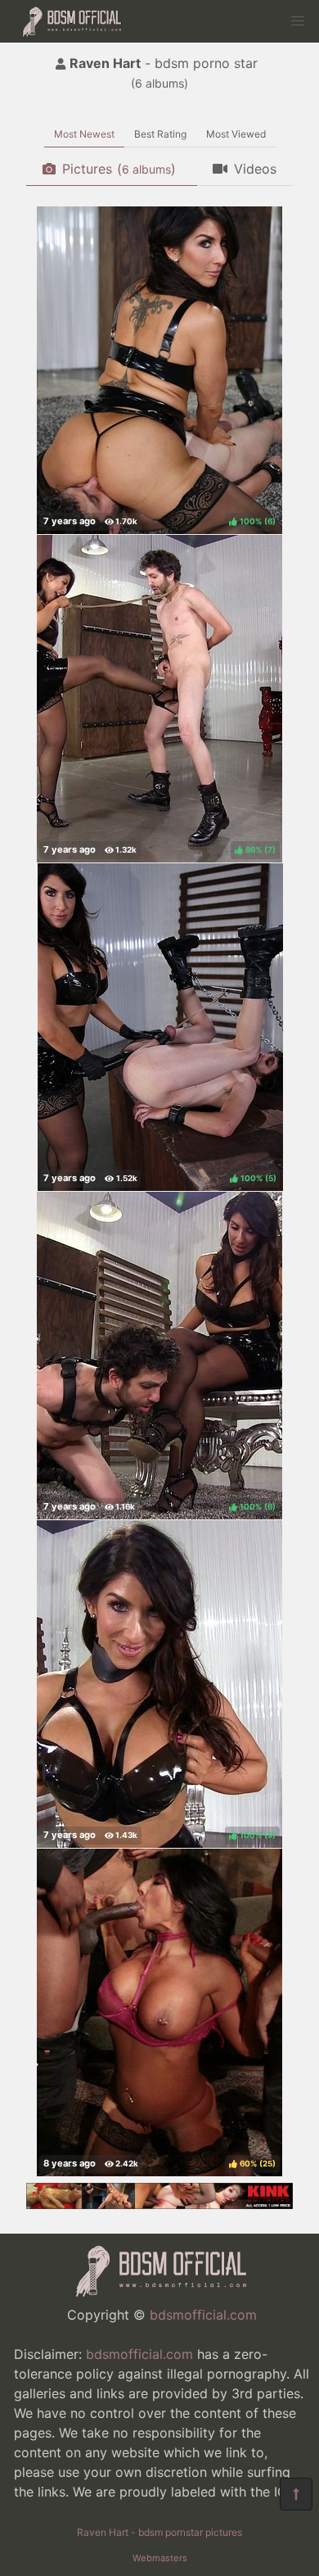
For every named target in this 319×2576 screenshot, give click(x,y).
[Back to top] (296, 2494)
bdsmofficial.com (203, 2315)
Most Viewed (236, 134)
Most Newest (84, 134)
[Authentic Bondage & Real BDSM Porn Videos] (159, 2204)
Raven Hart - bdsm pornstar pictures (159, 2532)
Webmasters (160, 2558)
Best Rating (160, 134)
